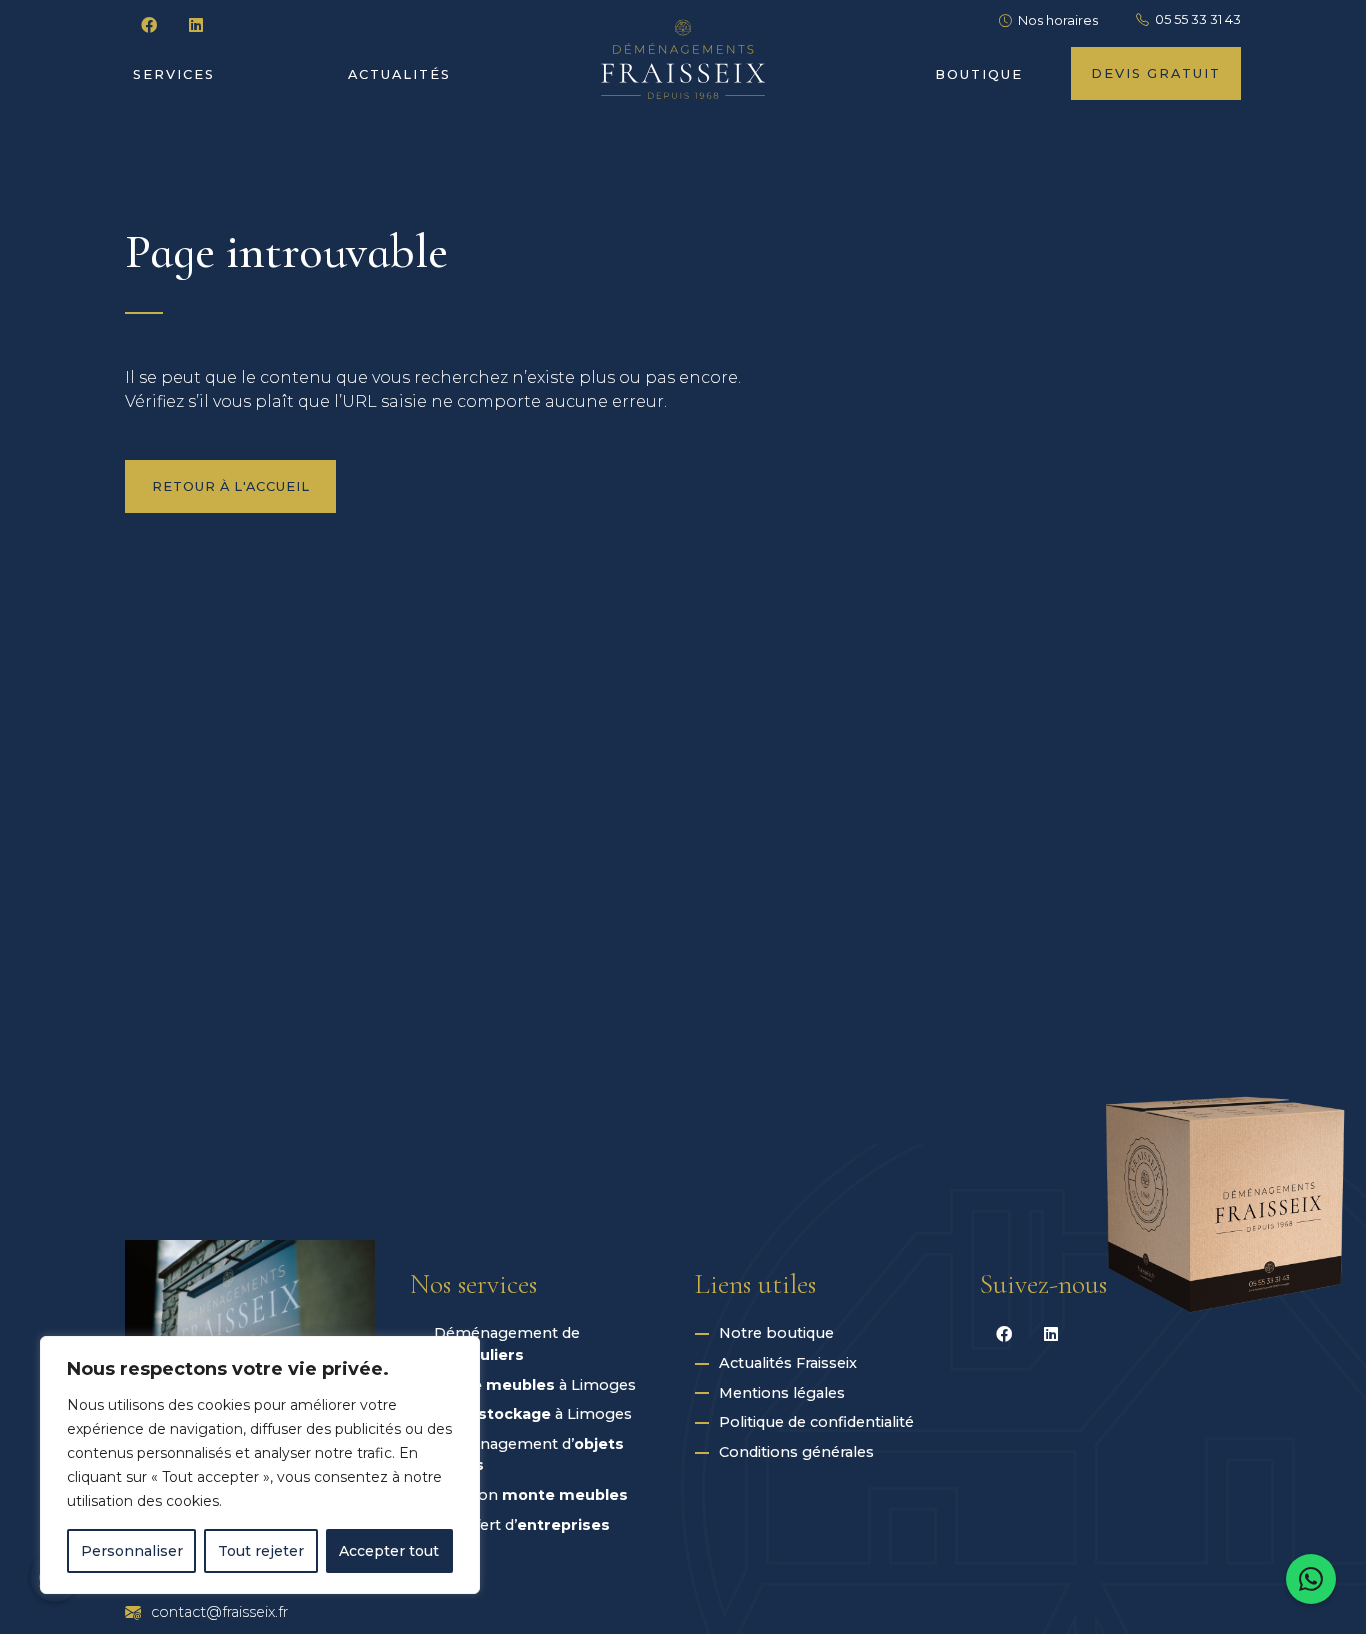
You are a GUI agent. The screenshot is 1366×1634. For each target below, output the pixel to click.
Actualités (399, 74)
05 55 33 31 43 (1198, 19)
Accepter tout (389, 1551)
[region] (260, 1465)
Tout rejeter (261, 1551)
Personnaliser (132, 1551)
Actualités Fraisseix (788, 1363)
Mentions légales (782, 1393)
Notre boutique (776, 1333)
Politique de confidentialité (816, 1422)
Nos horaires (1058, 20)
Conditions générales (796, 1452)
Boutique (979, 74)
